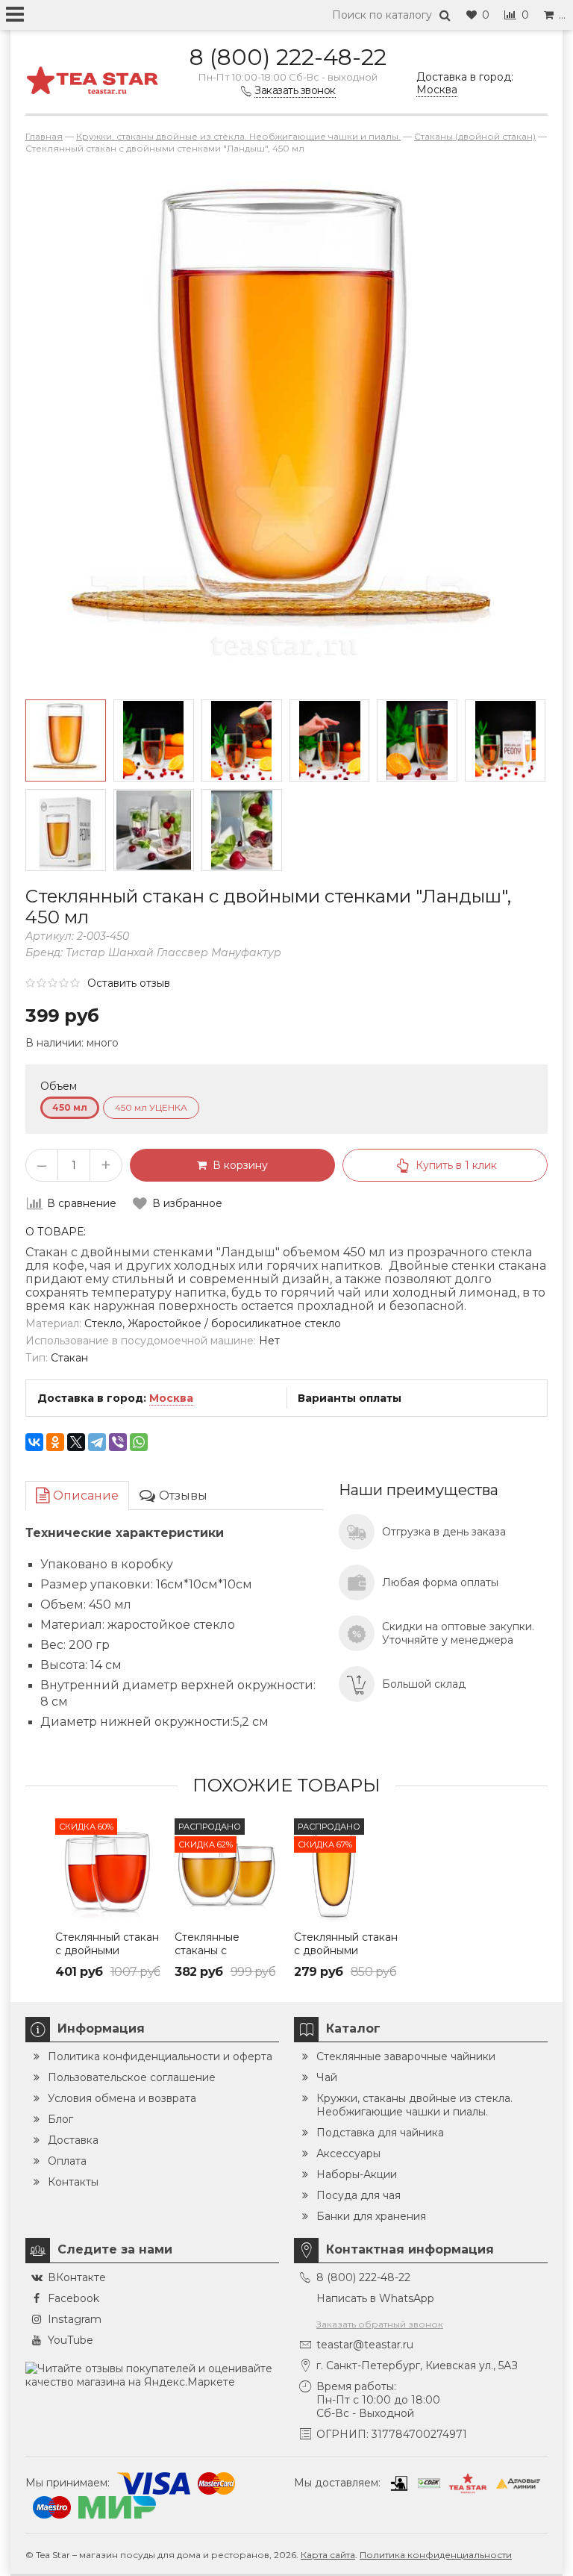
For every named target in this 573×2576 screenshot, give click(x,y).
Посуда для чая (358, 2195)
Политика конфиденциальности (436, 2555)
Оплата (67, 2161)
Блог (60, 2119)
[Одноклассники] (55, 1442)
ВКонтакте (77, 2277)
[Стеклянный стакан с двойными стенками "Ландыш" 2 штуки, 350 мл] (107, 1871)
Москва (171, 1398)
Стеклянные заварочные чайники (406, 2056)
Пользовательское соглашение (132, 2077)
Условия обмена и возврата (122, 2098)
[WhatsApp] (139, 1442)
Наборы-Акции (357, 2174)
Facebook (73, 2298)
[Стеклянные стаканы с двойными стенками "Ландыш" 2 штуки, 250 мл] (227, 1871)
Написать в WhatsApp (375, 2298)
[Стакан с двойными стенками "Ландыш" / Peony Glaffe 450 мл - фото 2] (66, 830)
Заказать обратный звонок (380, 2324)
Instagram (75, 2319)
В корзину (237, 1165)
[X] (76, 1442)
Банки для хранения (371, 2216)
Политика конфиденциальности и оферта (160, 2056)
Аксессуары (348, 2154)
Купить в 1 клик (456, 1165)
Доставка (73, 2140)
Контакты (73, 2182)
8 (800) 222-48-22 (288, 57)
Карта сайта (328, 2555)
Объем (59, 1086)
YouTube (71, 2340)
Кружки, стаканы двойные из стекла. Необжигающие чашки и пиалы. (414, 2105)
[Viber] (118, 1442)
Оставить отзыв (129, 983)
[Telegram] (97, 1442)
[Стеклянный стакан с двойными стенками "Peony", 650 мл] (346, 1871)
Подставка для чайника (380, 2133)
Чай (327, 2077)
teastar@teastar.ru (365, 2345)
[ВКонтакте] (34, 1442)
